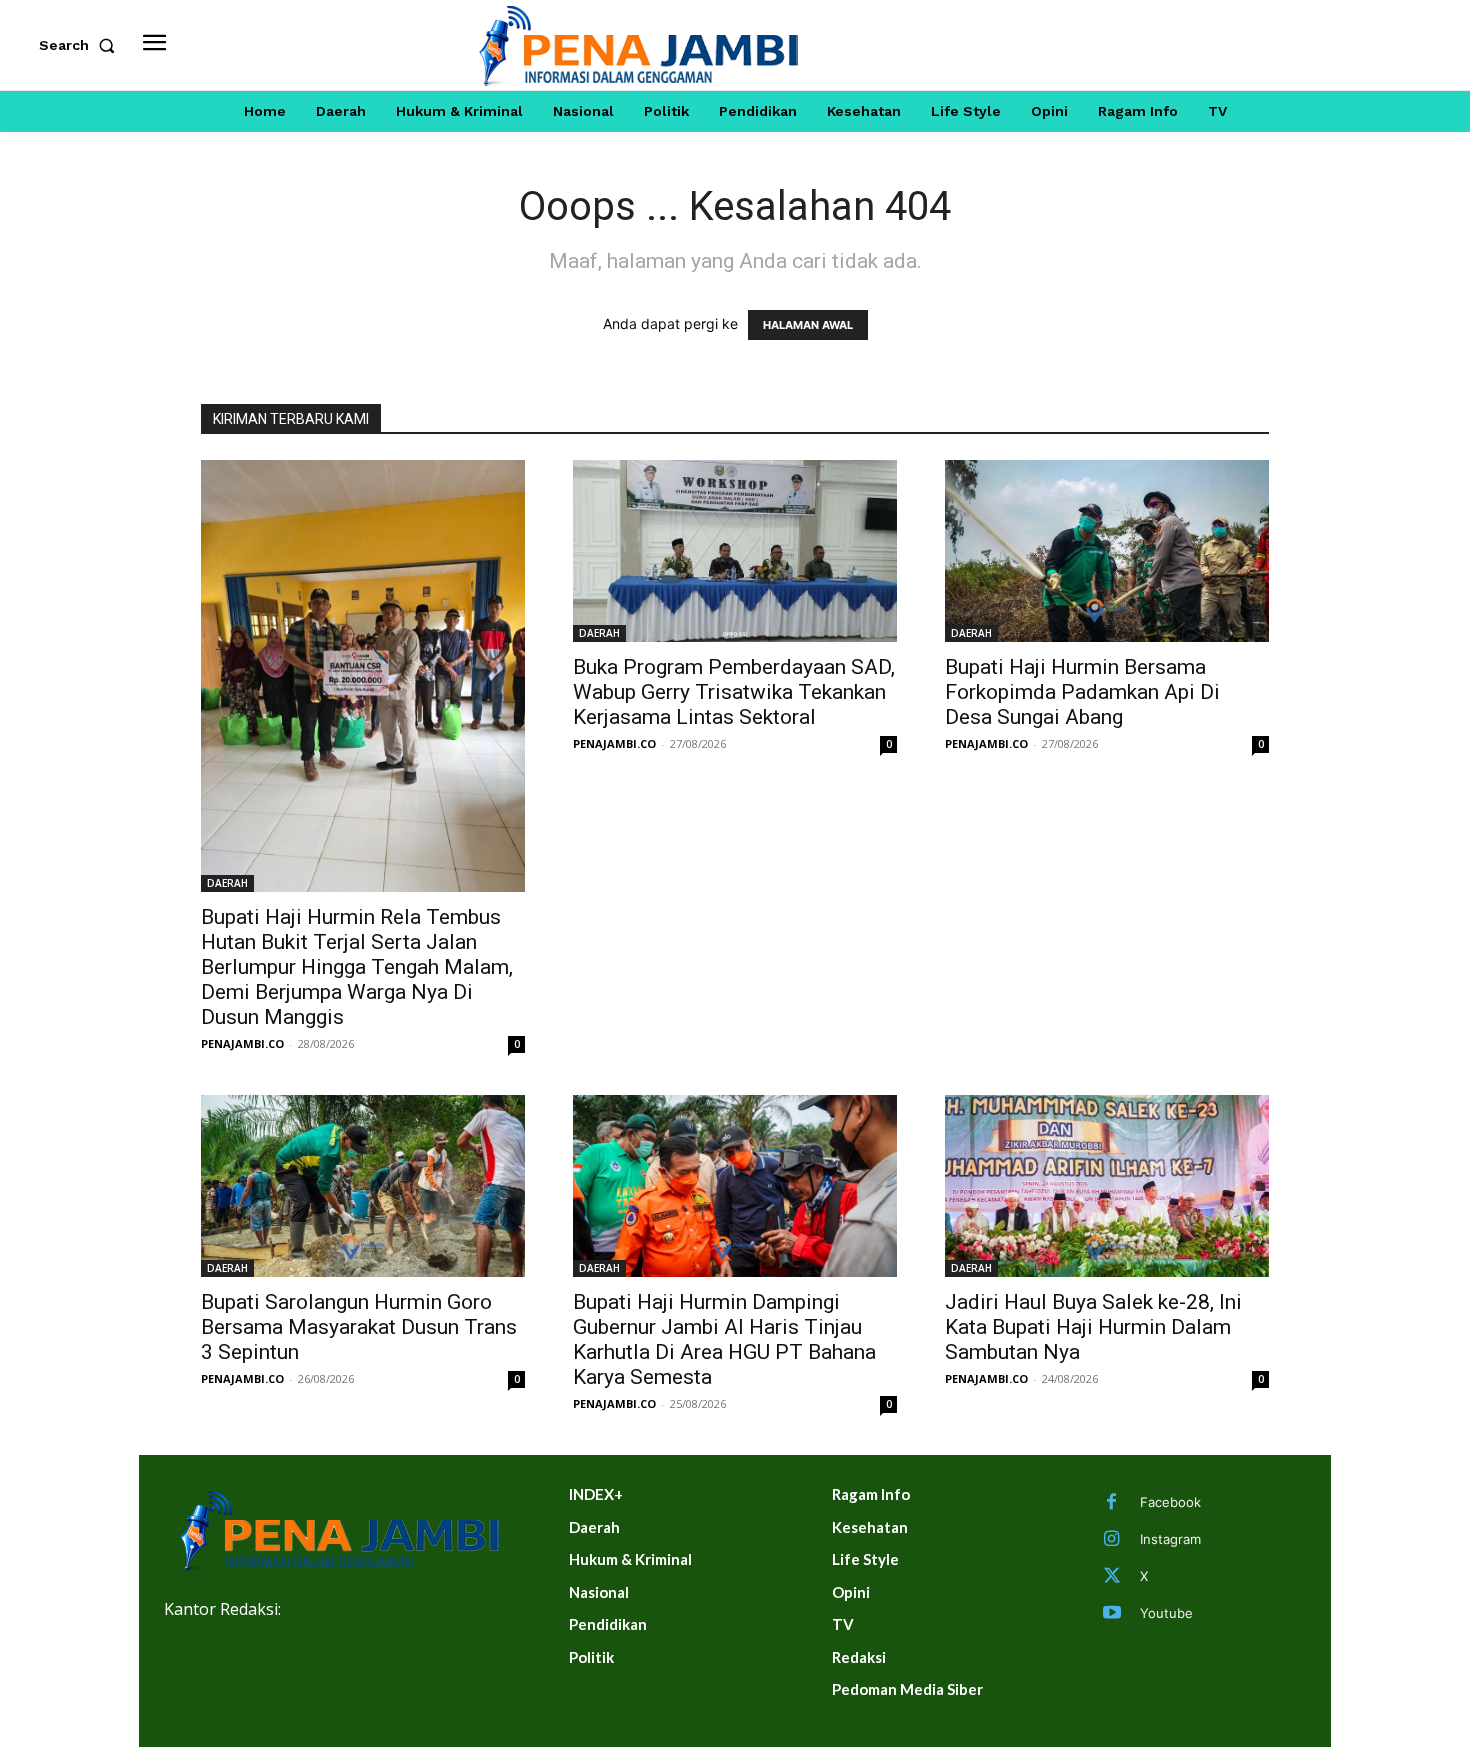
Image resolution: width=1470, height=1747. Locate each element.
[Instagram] (1112, 1540)
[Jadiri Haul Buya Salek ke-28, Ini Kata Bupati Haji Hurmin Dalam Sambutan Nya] (1107, 1186)
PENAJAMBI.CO (242, 1043)
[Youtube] (1112, 1614)
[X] (1112, 1577)
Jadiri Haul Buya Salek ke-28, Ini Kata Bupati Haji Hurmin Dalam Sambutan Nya (1093, 1327)
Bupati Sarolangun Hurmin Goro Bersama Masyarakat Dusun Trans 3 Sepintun (359, 1327)
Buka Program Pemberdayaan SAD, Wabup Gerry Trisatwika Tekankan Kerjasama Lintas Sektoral (734, 692)
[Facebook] (1112, 1503)
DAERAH (227, 883)
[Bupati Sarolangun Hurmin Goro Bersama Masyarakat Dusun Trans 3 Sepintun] (363, 1186)
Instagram (1170, 1539)
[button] (81, 45)
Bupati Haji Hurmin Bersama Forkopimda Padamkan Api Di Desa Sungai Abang (1082, 692)
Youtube (1166, 1613)
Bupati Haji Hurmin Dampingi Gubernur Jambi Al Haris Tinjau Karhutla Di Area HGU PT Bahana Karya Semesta (724, 1339)
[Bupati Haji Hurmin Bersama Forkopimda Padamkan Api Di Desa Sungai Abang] (1107, 551)
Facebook (1170, 1502)
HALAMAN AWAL (808, 325)
